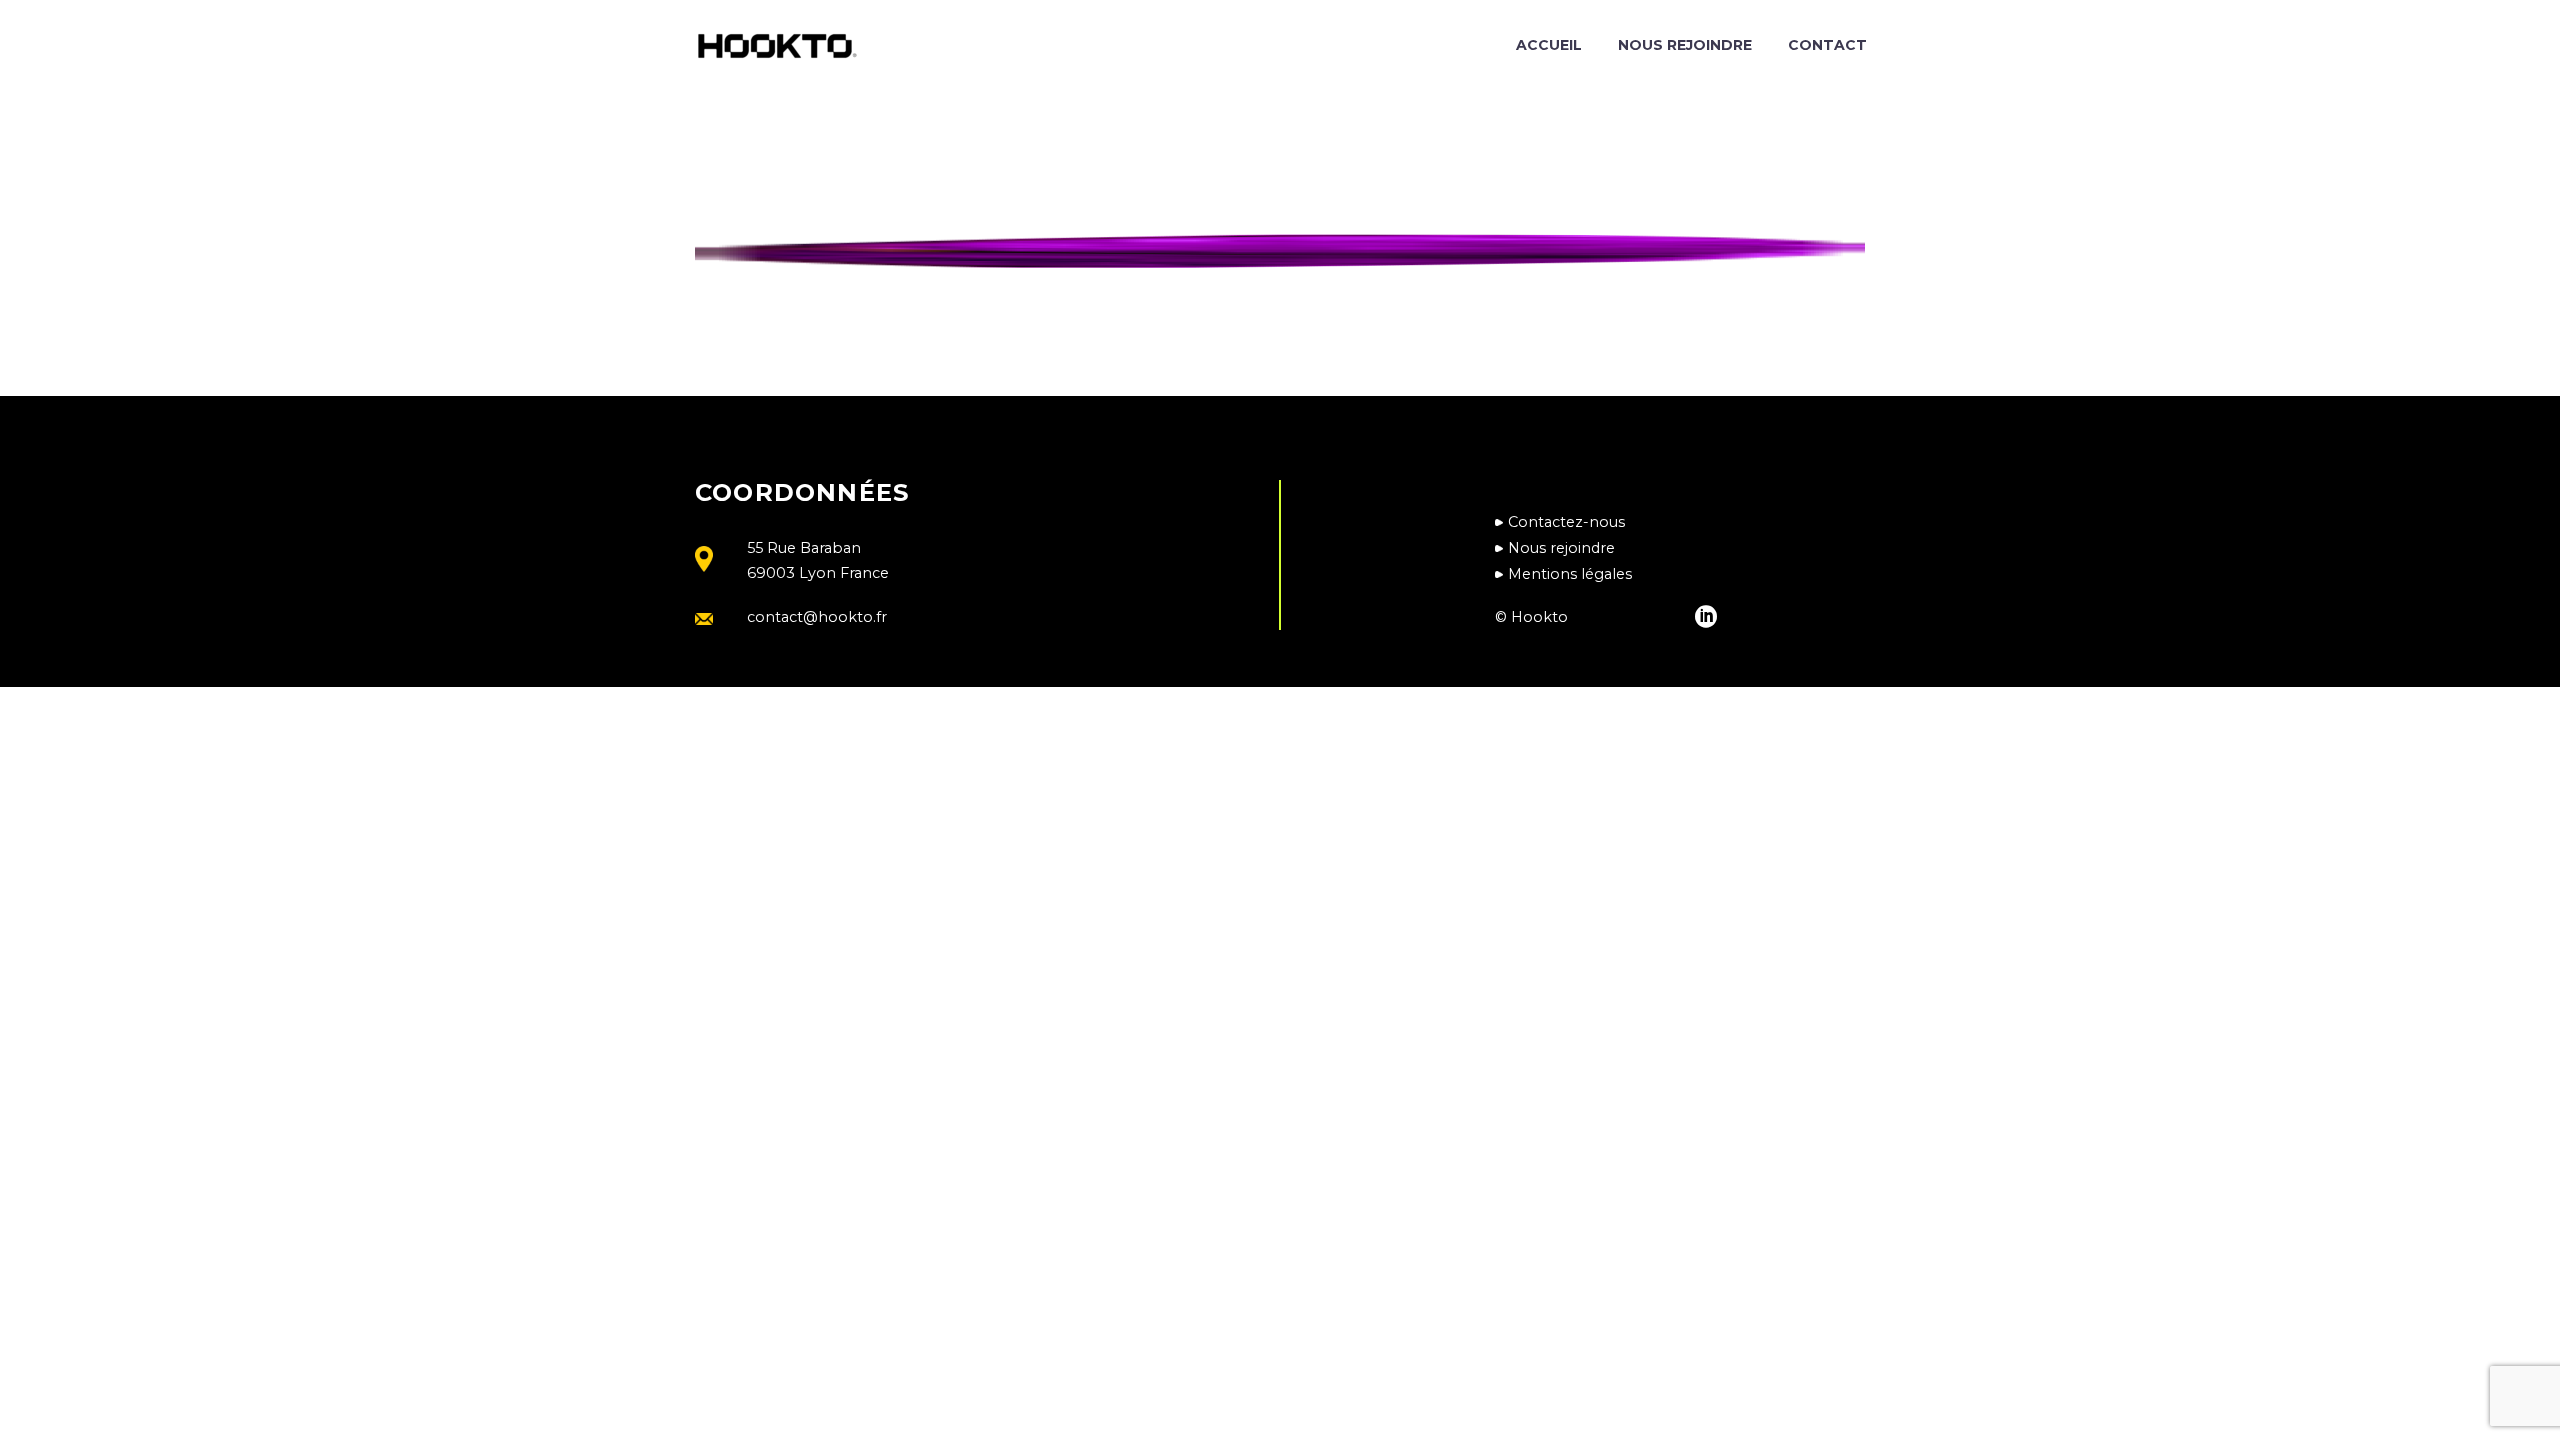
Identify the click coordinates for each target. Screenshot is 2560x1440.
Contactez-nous (1566, 522)
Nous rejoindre (1685, 45)
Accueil (1549, 45)
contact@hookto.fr (817, 617)
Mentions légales (1570, 574)
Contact (1827, 45)
